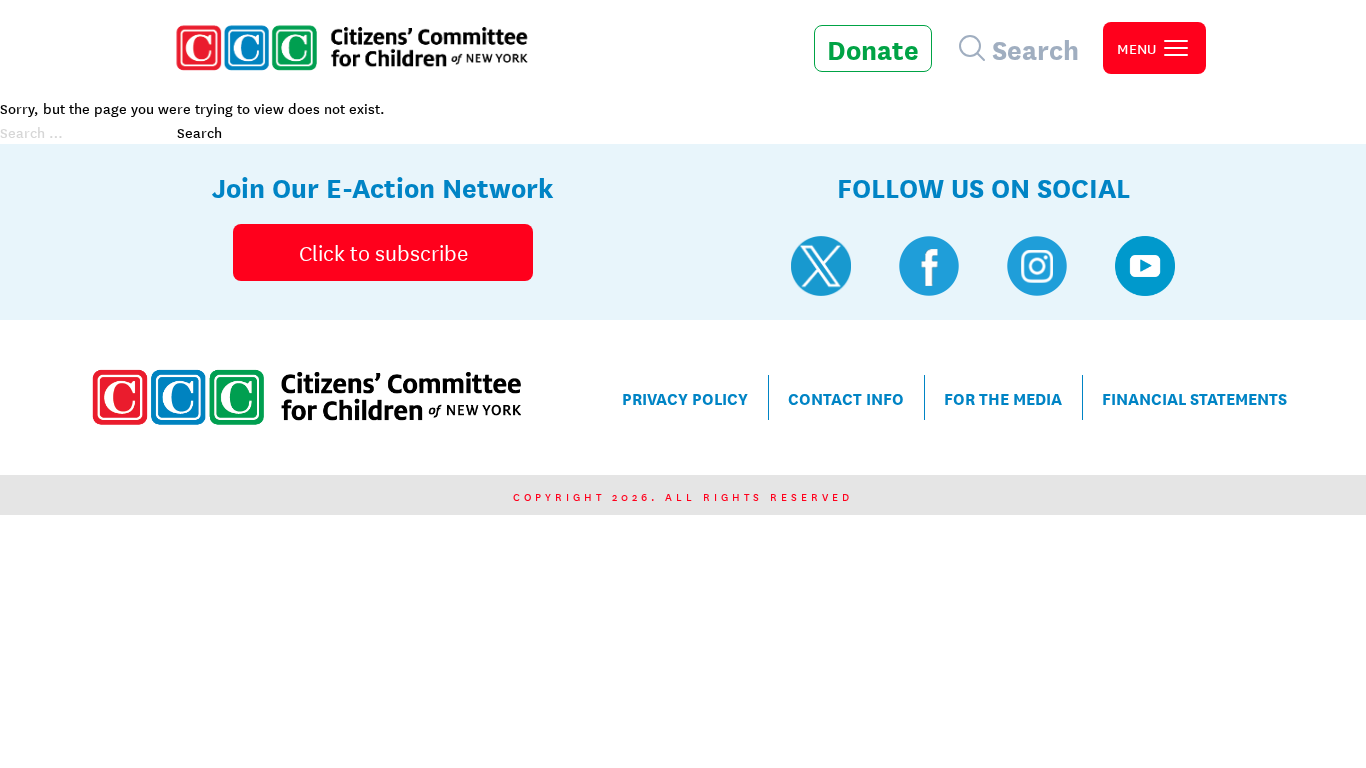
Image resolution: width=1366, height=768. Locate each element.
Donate (873, 48)
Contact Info (846, 397)
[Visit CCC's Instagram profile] (1037, 266)
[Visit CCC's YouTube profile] (1145, 266)
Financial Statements (1194, 397)
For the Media (1003, 397)
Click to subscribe (383, 252)
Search (199, 132)
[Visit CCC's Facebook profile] (929, 266)
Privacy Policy (685, 397)
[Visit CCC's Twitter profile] (821, 266)
